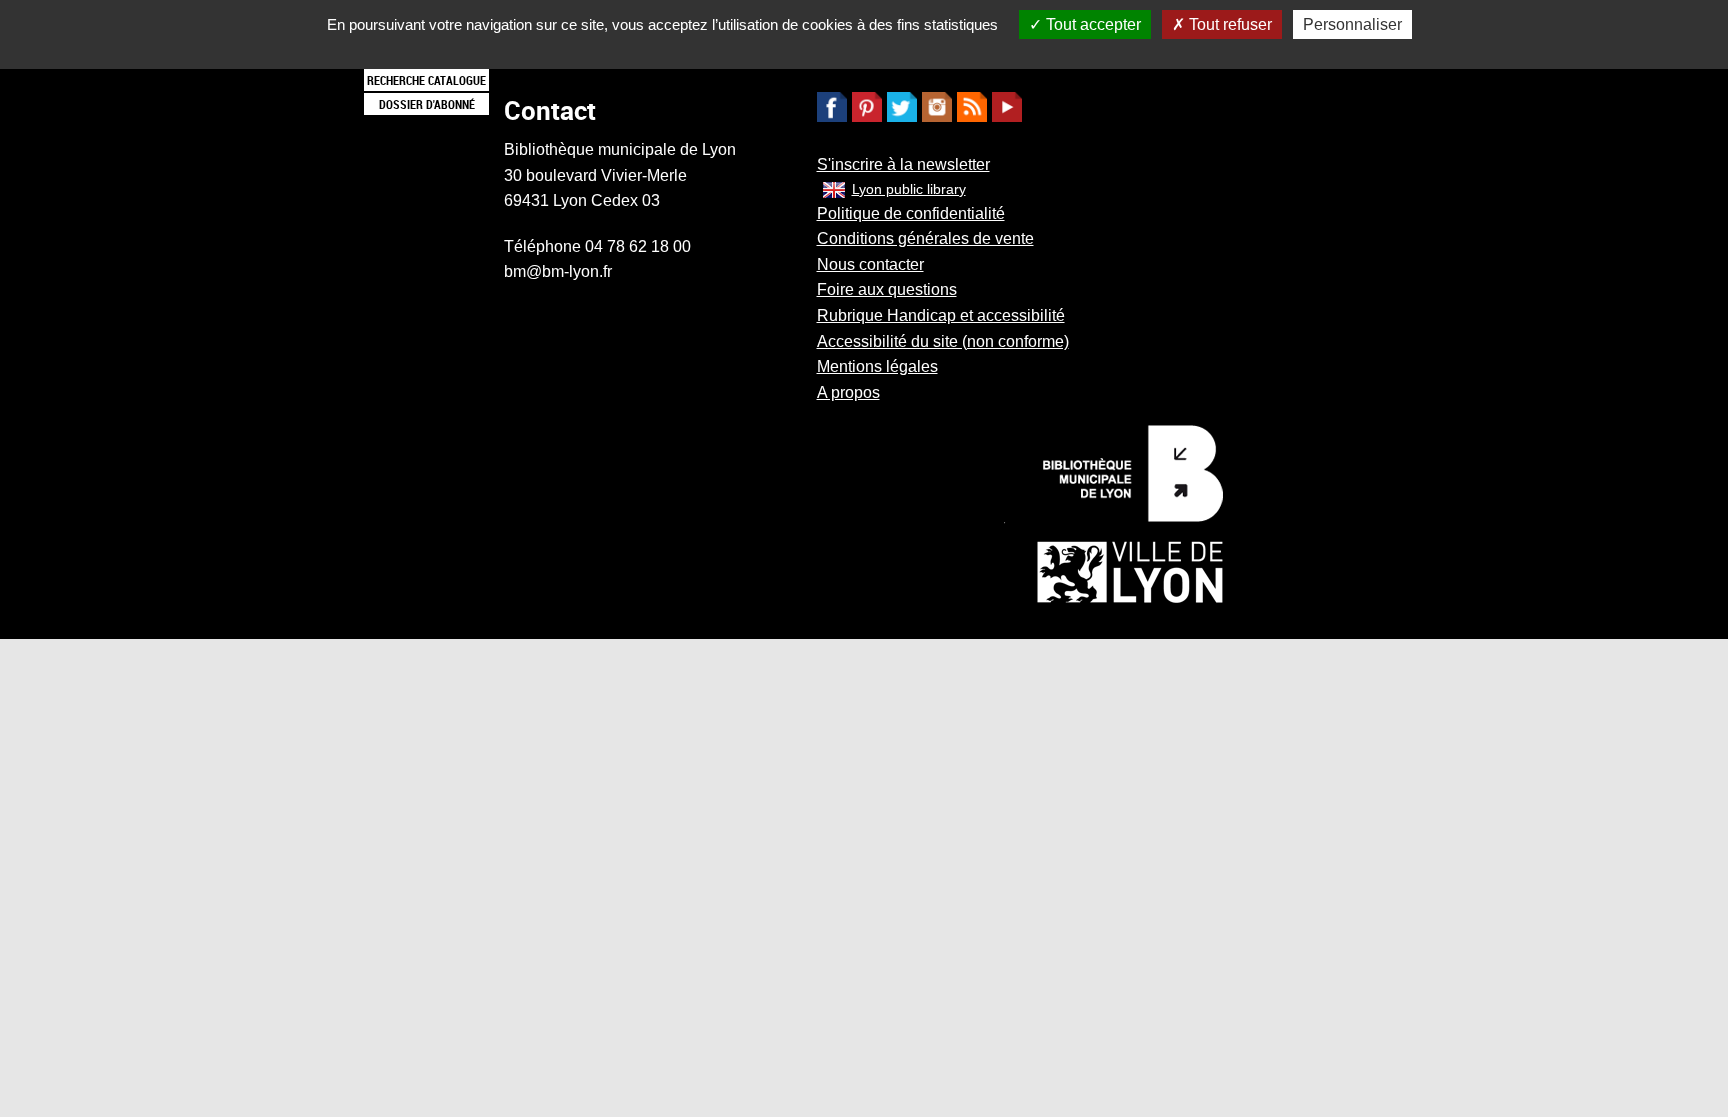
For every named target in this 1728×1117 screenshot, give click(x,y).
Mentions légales (877, 366)
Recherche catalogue (426, 80)
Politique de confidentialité (911, 213)
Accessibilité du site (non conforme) (943, 341)
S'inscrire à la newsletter (903, 164)
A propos (848, 392)
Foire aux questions (887, 289)
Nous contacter (870, 264)
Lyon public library (909, 189)
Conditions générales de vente (925, 238)
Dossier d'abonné (427, 104)
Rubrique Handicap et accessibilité (941, 315)
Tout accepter (1091, 24)
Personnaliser (1352, 24)
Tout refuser (1228, 24)
